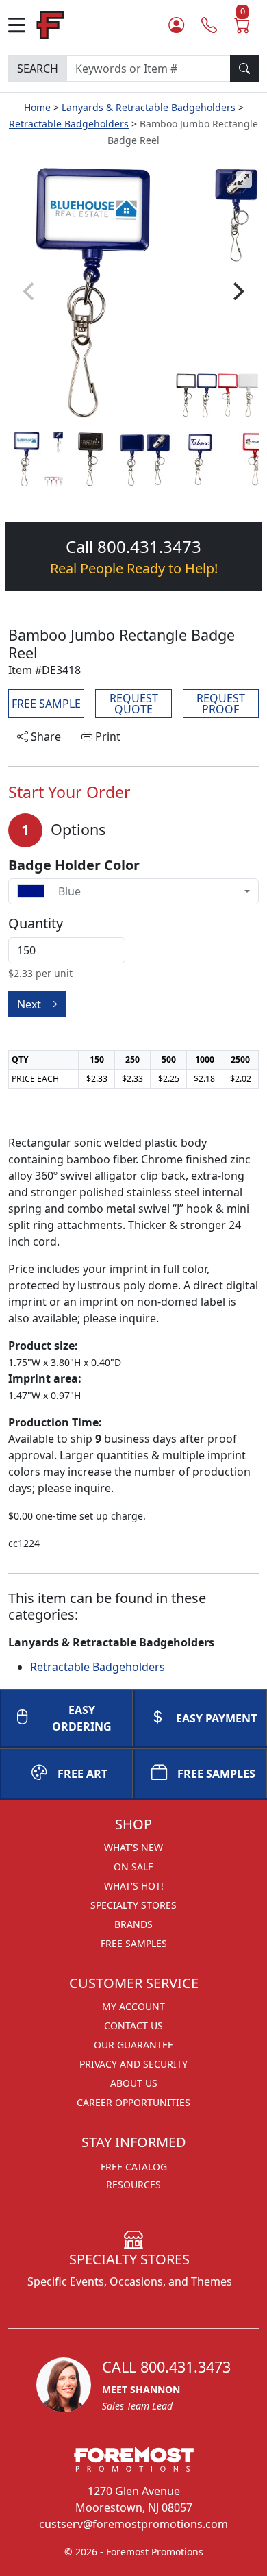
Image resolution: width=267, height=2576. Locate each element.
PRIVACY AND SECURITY (133, 2064)
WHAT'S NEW (133, 1847)
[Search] (244, 69)
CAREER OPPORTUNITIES (133, 2102)
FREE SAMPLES (216, 1774)
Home (37, 107)
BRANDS (133, 1924)
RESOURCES (133, 2184)
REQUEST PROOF (221, 704)
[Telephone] (209, 25)
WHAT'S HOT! (134, 1886)
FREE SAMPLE (46, 704)
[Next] (237, 291)
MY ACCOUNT (133, 2006)
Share (44, 736)
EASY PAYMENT (216, 1718)
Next (30, 1004)
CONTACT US (133, 2026)
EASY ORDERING (82, 1718)
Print (106, 736)
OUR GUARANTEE (133, 2045)
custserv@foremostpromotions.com (133, 2524)
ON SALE (133, 1867)
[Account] (176, 25)
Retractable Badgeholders (69, 124)
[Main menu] (22, 25)
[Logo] (50, 24)
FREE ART (82, 1774)
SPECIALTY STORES (133, 1905)
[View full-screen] (244, 179)
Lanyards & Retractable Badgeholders (149, 107)
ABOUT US (134, 2083)
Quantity (36, 924)
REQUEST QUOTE (134, 704)
